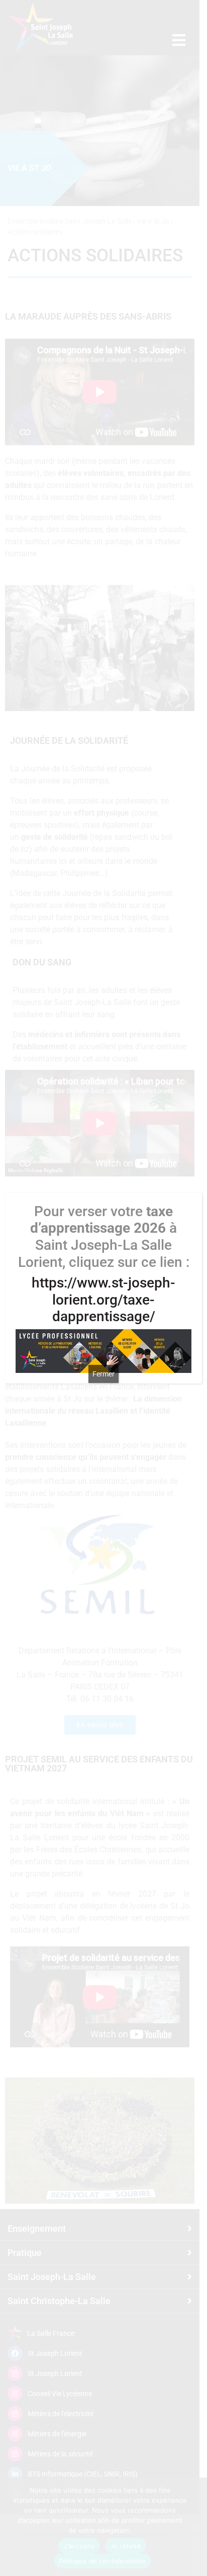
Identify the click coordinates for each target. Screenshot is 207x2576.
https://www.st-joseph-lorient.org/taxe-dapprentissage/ (103, 1300)
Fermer (103, 1374)
